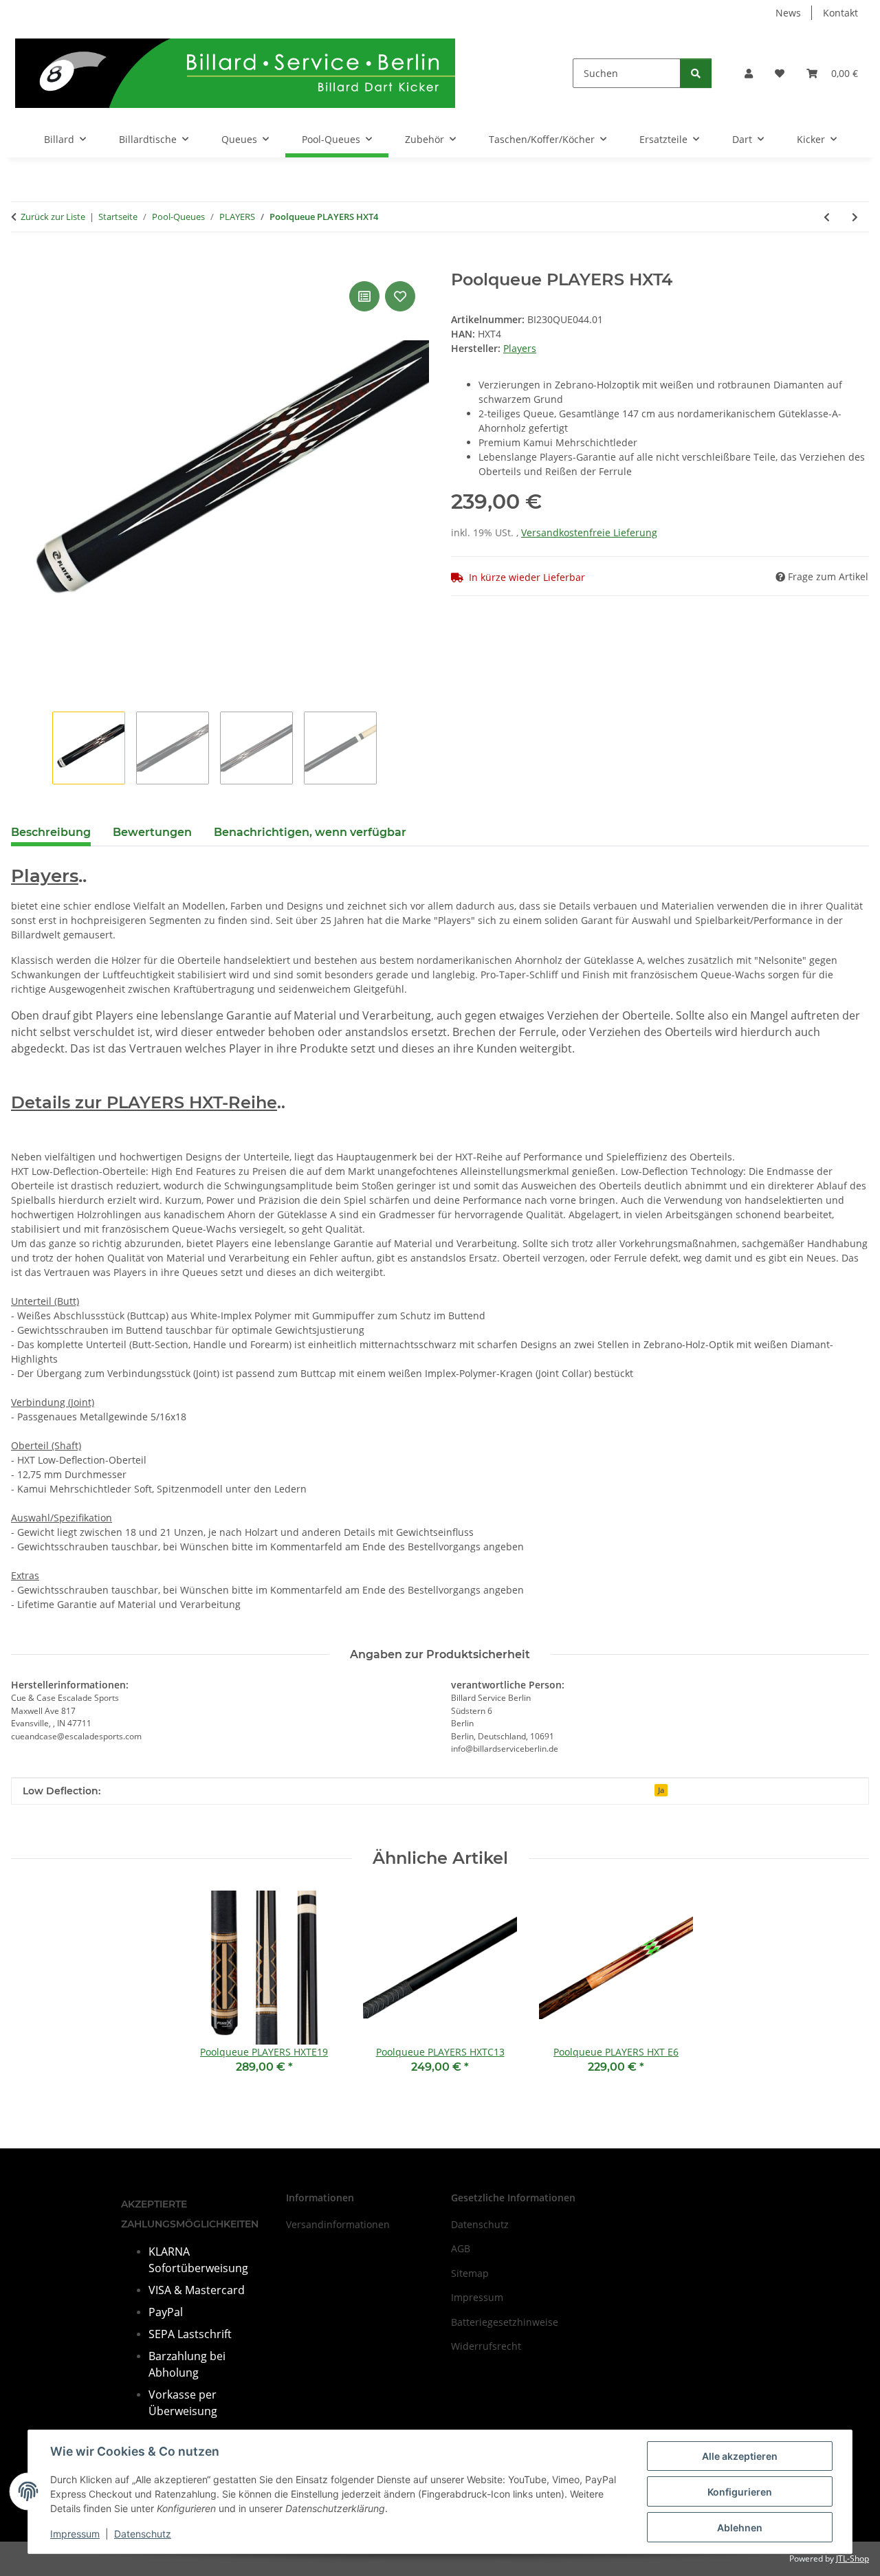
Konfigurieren (740, 2492)
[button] (749, 73)
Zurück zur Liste (53, 217)
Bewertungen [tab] (152, 832)
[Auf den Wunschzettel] (400, 296)
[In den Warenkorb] (22, 263)
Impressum (75, 2534)
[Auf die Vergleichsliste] (364, 296)
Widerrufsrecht (486, 2346)
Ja (661, 1790)
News (788, 13)
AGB (461, 2248)
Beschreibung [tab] (51, 832)
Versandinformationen (338, 2224)
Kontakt (840, 13)
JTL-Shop (852, 2558)
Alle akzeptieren (740, 2456)
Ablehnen (740, 2528)
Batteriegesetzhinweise (505, 2322)
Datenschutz (143, 2534)
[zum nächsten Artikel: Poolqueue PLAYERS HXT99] (855, 217)
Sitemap (470, 2273)
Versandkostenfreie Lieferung (589, 532)
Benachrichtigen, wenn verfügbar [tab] (310, 832)
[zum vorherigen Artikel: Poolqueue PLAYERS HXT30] (827, 217)
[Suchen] (696, 73)
